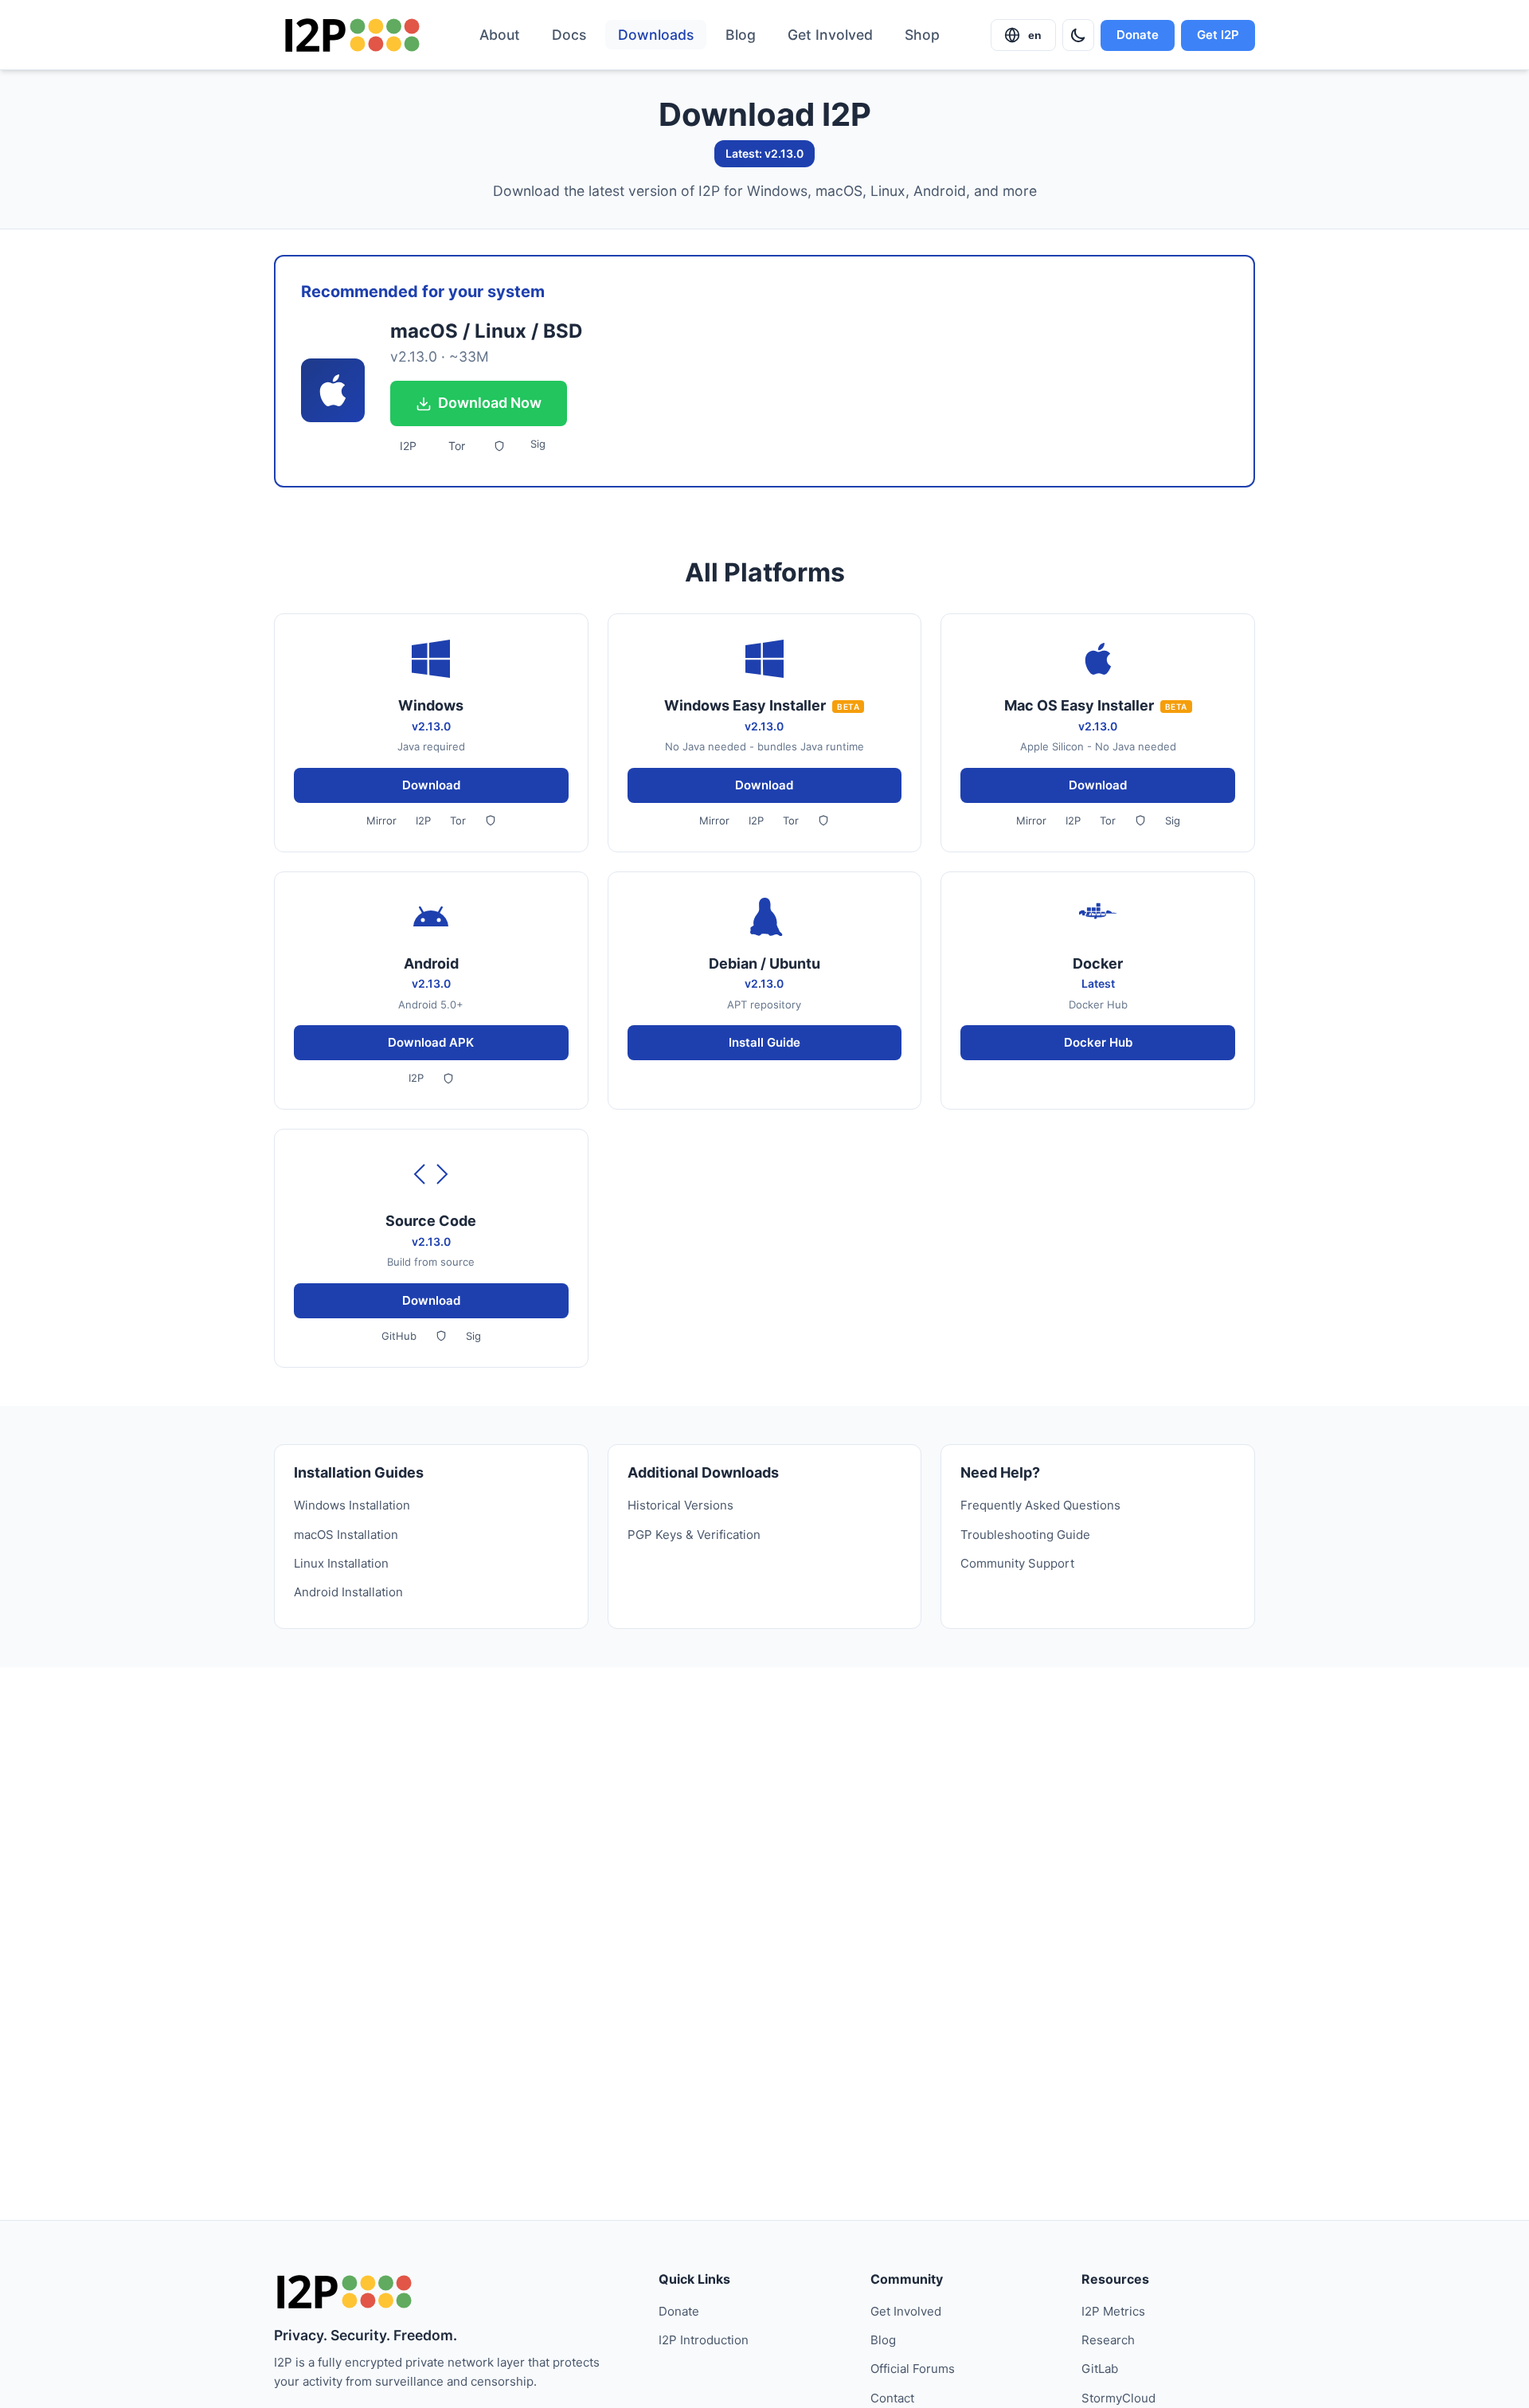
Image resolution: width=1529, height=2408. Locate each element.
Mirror (381, 820)
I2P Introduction (704, 2340)
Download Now (490, 403)
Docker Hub (1098, 1042)
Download (431, 785)
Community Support (1017, 1563)
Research (1108, 2340)
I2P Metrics (1113, 2311)
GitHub (399, 1336)
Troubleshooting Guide (1025, 1535)
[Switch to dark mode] (1078, 35)
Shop (922, 35)
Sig (538, 444)
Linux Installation (341, 1563)
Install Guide (764, 1042)
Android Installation (348, 1592)
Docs (569, 35)
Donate (1138, 35)
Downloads (656, 35)
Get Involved (830, 35)
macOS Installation (346, 1535)
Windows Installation (352, 1505)
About (500, 35)
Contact (892, 2398)
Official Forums (913, 2369)
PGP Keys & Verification (694, 1535)
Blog (741, 35)
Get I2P (1218, 35)
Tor (457, 446)
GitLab (1100, 2369)
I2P (408, 446)
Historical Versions (680, 1505)
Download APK (431, 1042)
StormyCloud (1118, 2398)
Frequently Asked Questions (1040, 1505)
